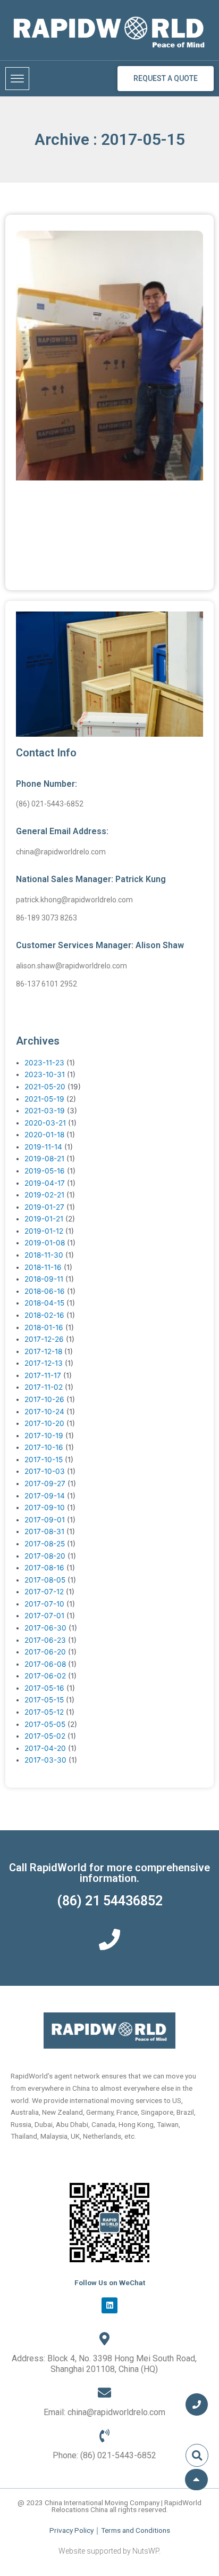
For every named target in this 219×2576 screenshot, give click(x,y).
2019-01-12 (44, 1231)
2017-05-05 (45, 1724)
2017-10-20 (44, 1423)
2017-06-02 (45, 1676)
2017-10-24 (44, 1412)
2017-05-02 (45, 1736)
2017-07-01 (44, 1616)
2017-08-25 (45, 1544)
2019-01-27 (44, 1207)
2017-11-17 (43, 1375)
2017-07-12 (44, 1592)
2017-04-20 (45, 1748)
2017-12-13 (44, 1363)
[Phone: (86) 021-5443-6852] (104, 2436)
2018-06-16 (45, 1291)
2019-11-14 (43, 1147)
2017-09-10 (45, 1507)
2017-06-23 (45, 1640)
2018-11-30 (44, 1255)
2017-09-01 (45, 1520)
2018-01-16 (44, 1327)
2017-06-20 (45, 1652)
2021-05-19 (44, 1099)
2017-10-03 (45, 1471)
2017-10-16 (44, 1447)
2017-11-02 (44, 1387)
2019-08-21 (44, 1159)
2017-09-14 (45, 1496)
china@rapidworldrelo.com (61, 852)
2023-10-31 (45, 1074)
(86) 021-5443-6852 (50, 804)
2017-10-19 (44, 1436)
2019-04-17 (45, 1183)
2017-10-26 (44, 1399)
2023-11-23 (44, 1063)
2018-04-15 (44, 1303)
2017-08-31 (44, 1531)
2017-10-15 (44, 1460)
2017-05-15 (44, 1700)
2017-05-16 (44, 1688)
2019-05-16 (45, 1171)
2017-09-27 (45, 1483)
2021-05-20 (45, 1087)
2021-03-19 (45, 1111)
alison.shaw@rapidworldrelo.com (71, 966)
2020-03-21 (45, 1123)
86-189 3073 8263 (47, 918)
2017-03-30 (45, 1760)
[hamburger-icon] (17, 79)
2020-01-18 (44, 1135)
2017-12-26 (44, 1339)
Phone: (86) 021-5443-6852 (104, 2455)
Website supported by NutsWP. (109, 2551)
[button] (197, 2455)
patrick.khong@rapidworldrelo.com (74, 900)
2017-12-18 (43, 1351)
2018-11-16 (43, 1267)
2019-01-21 (44, 1219)
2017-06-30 (45, 1628)
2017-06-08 (45, 1664)
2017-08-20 (45, 1556)
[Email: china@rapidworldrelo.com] (104, 2392)
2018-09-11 (44, 1279)
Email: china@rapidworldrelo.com (104, 2412)
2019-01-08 (45, 1243)
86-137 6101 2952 (47, 984)
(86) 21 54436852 (110, 1901)
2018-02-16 (44, 1315)
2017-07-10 (44, 1604)
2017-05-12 (44, 1712)
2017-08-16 (44, 1568)
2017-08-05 (45, 1580)
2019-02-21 (44, 1195)
